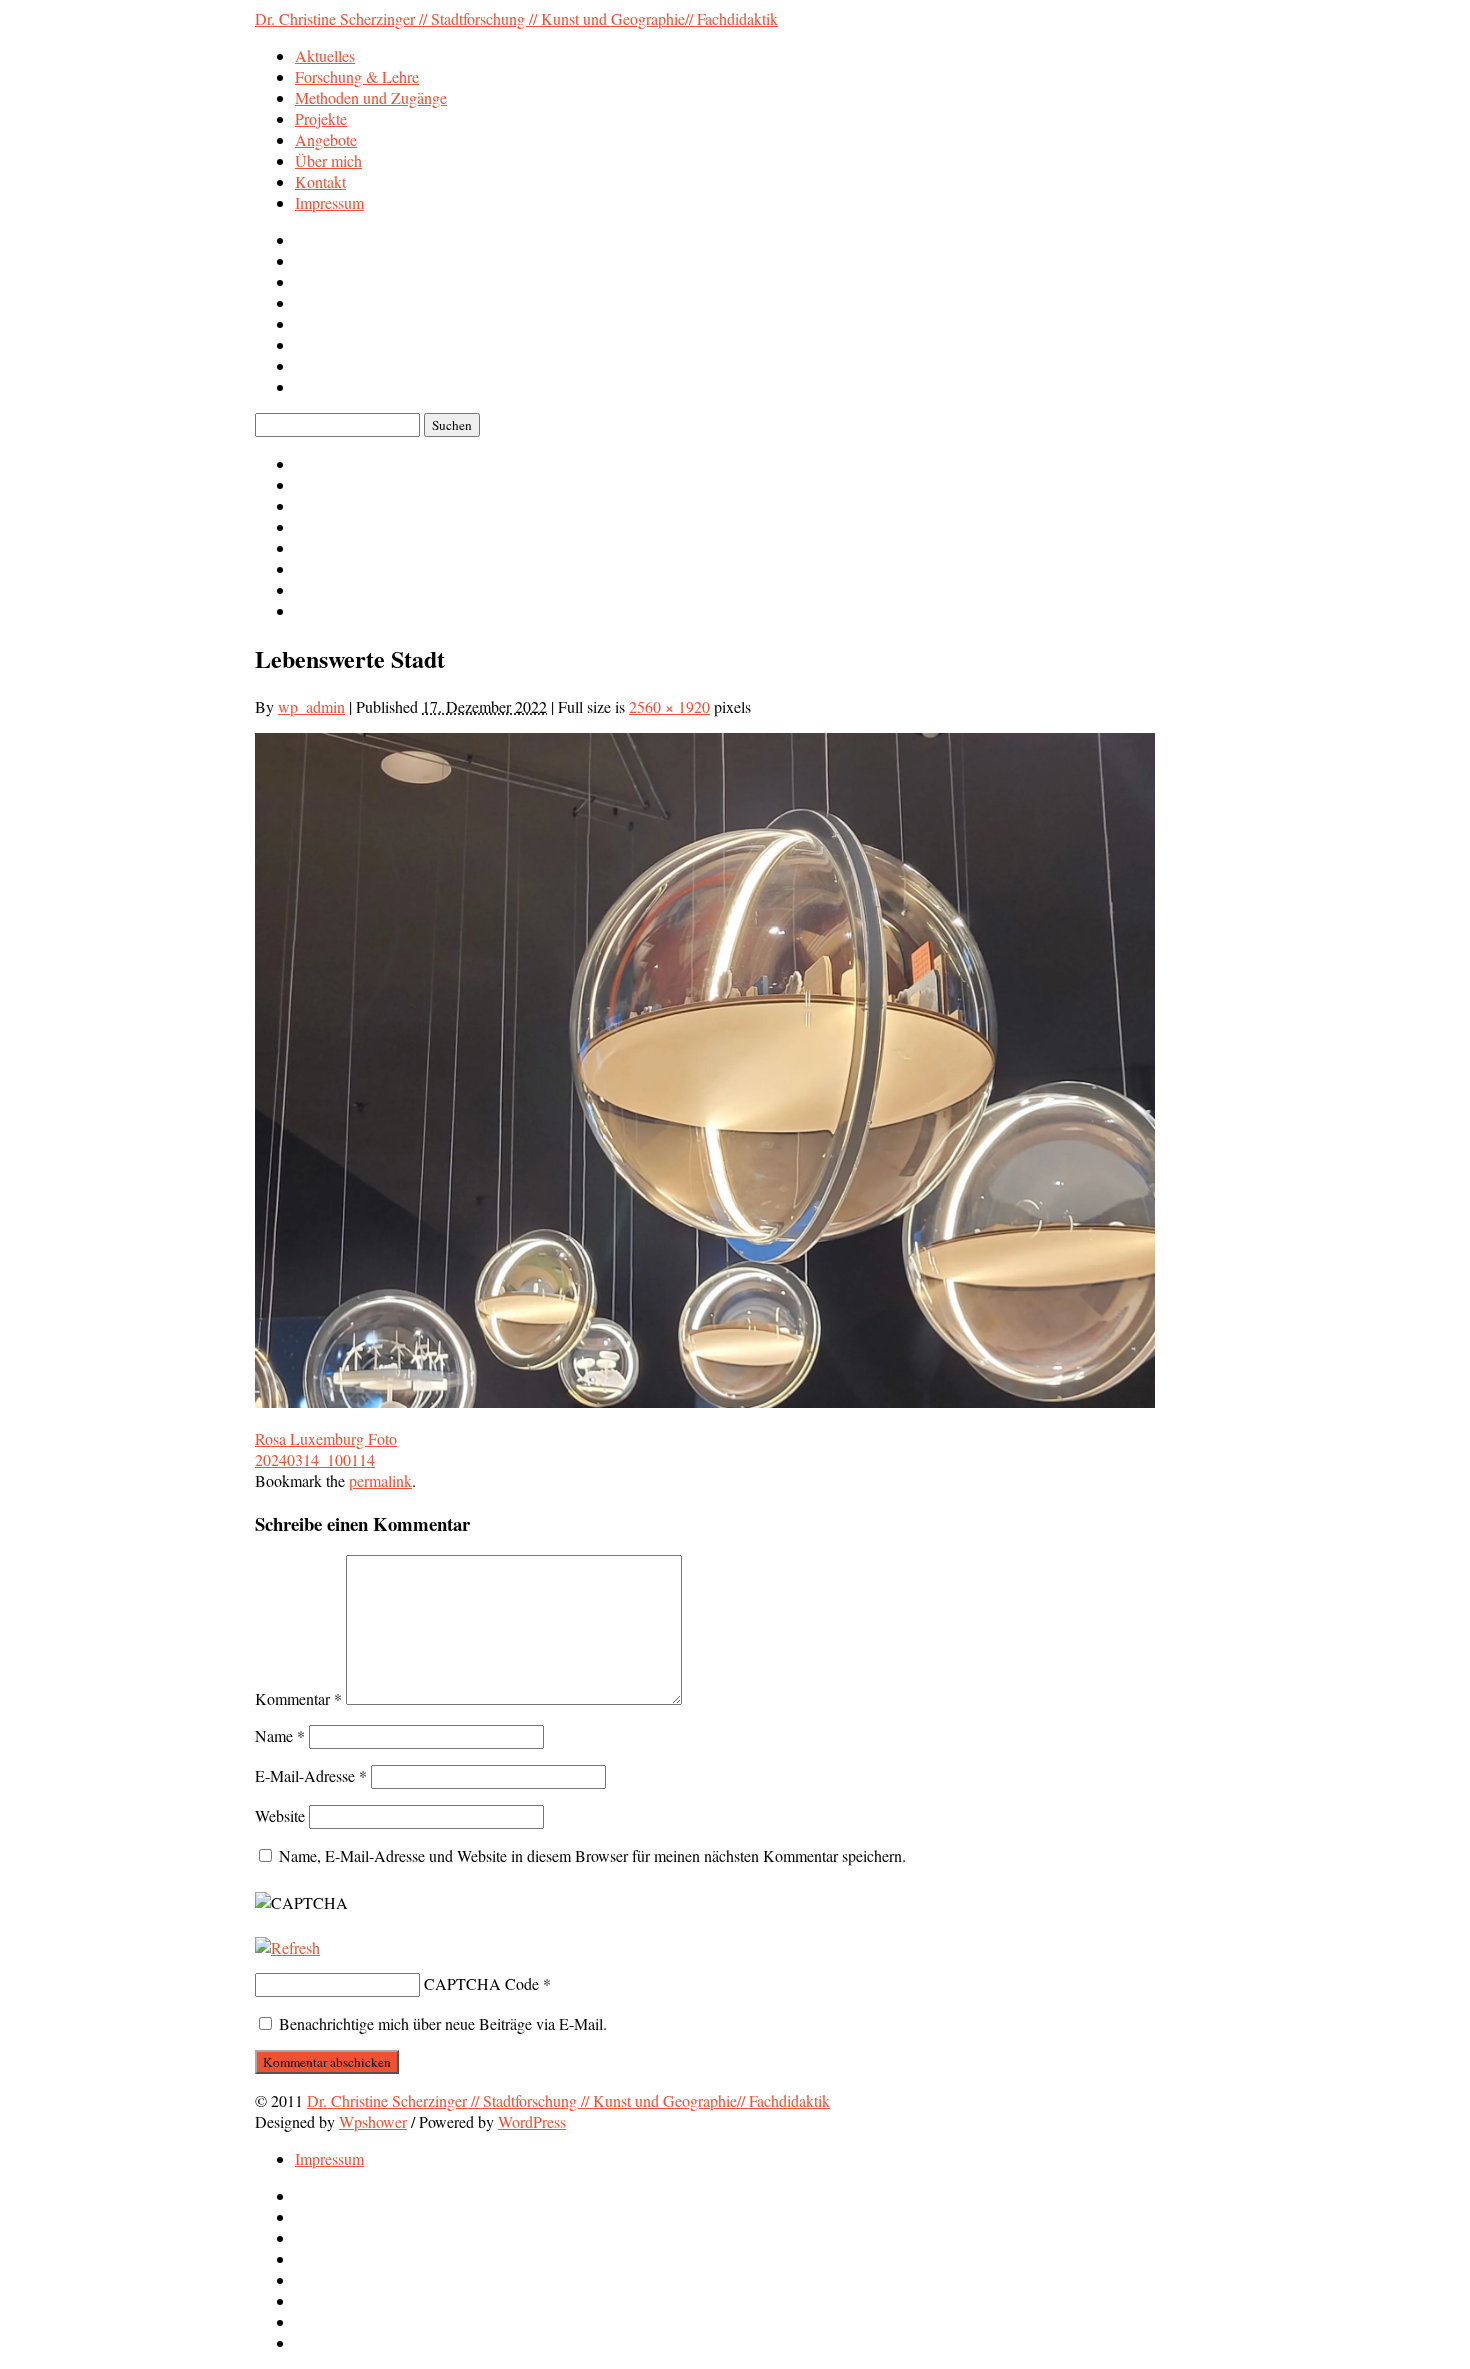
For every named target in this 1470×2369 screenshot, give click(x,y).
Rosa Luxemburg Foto (326, 1438)
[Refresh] (287, 1947)
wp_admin (311, 706)
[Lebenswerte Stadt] (705, 1401)
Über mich (328, 160)
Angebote (326, 139)
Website (280, 1815)
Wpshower (373, 2121)
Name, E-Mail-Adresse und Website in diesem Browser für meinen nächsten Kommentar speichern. (592, 1855)
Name (280, 1735)
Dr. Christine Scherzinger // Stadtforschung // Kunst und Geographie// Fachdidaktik (516, 18)
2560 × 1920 (669, 706)
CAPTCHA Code (481, 1983)
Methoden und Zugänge (371, 97)
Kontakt (320, 181)
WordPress (532, 2121)
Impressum (329, 202)
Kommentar (298, 1698)
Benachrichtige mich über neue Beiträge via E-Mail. (443, 2023)
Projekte (321, 118)
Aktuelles (325, 55)
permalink (380, 1480)
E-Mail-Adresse (311, 1775)
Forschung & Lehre (357, 76)
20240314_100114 (315, 1459)
